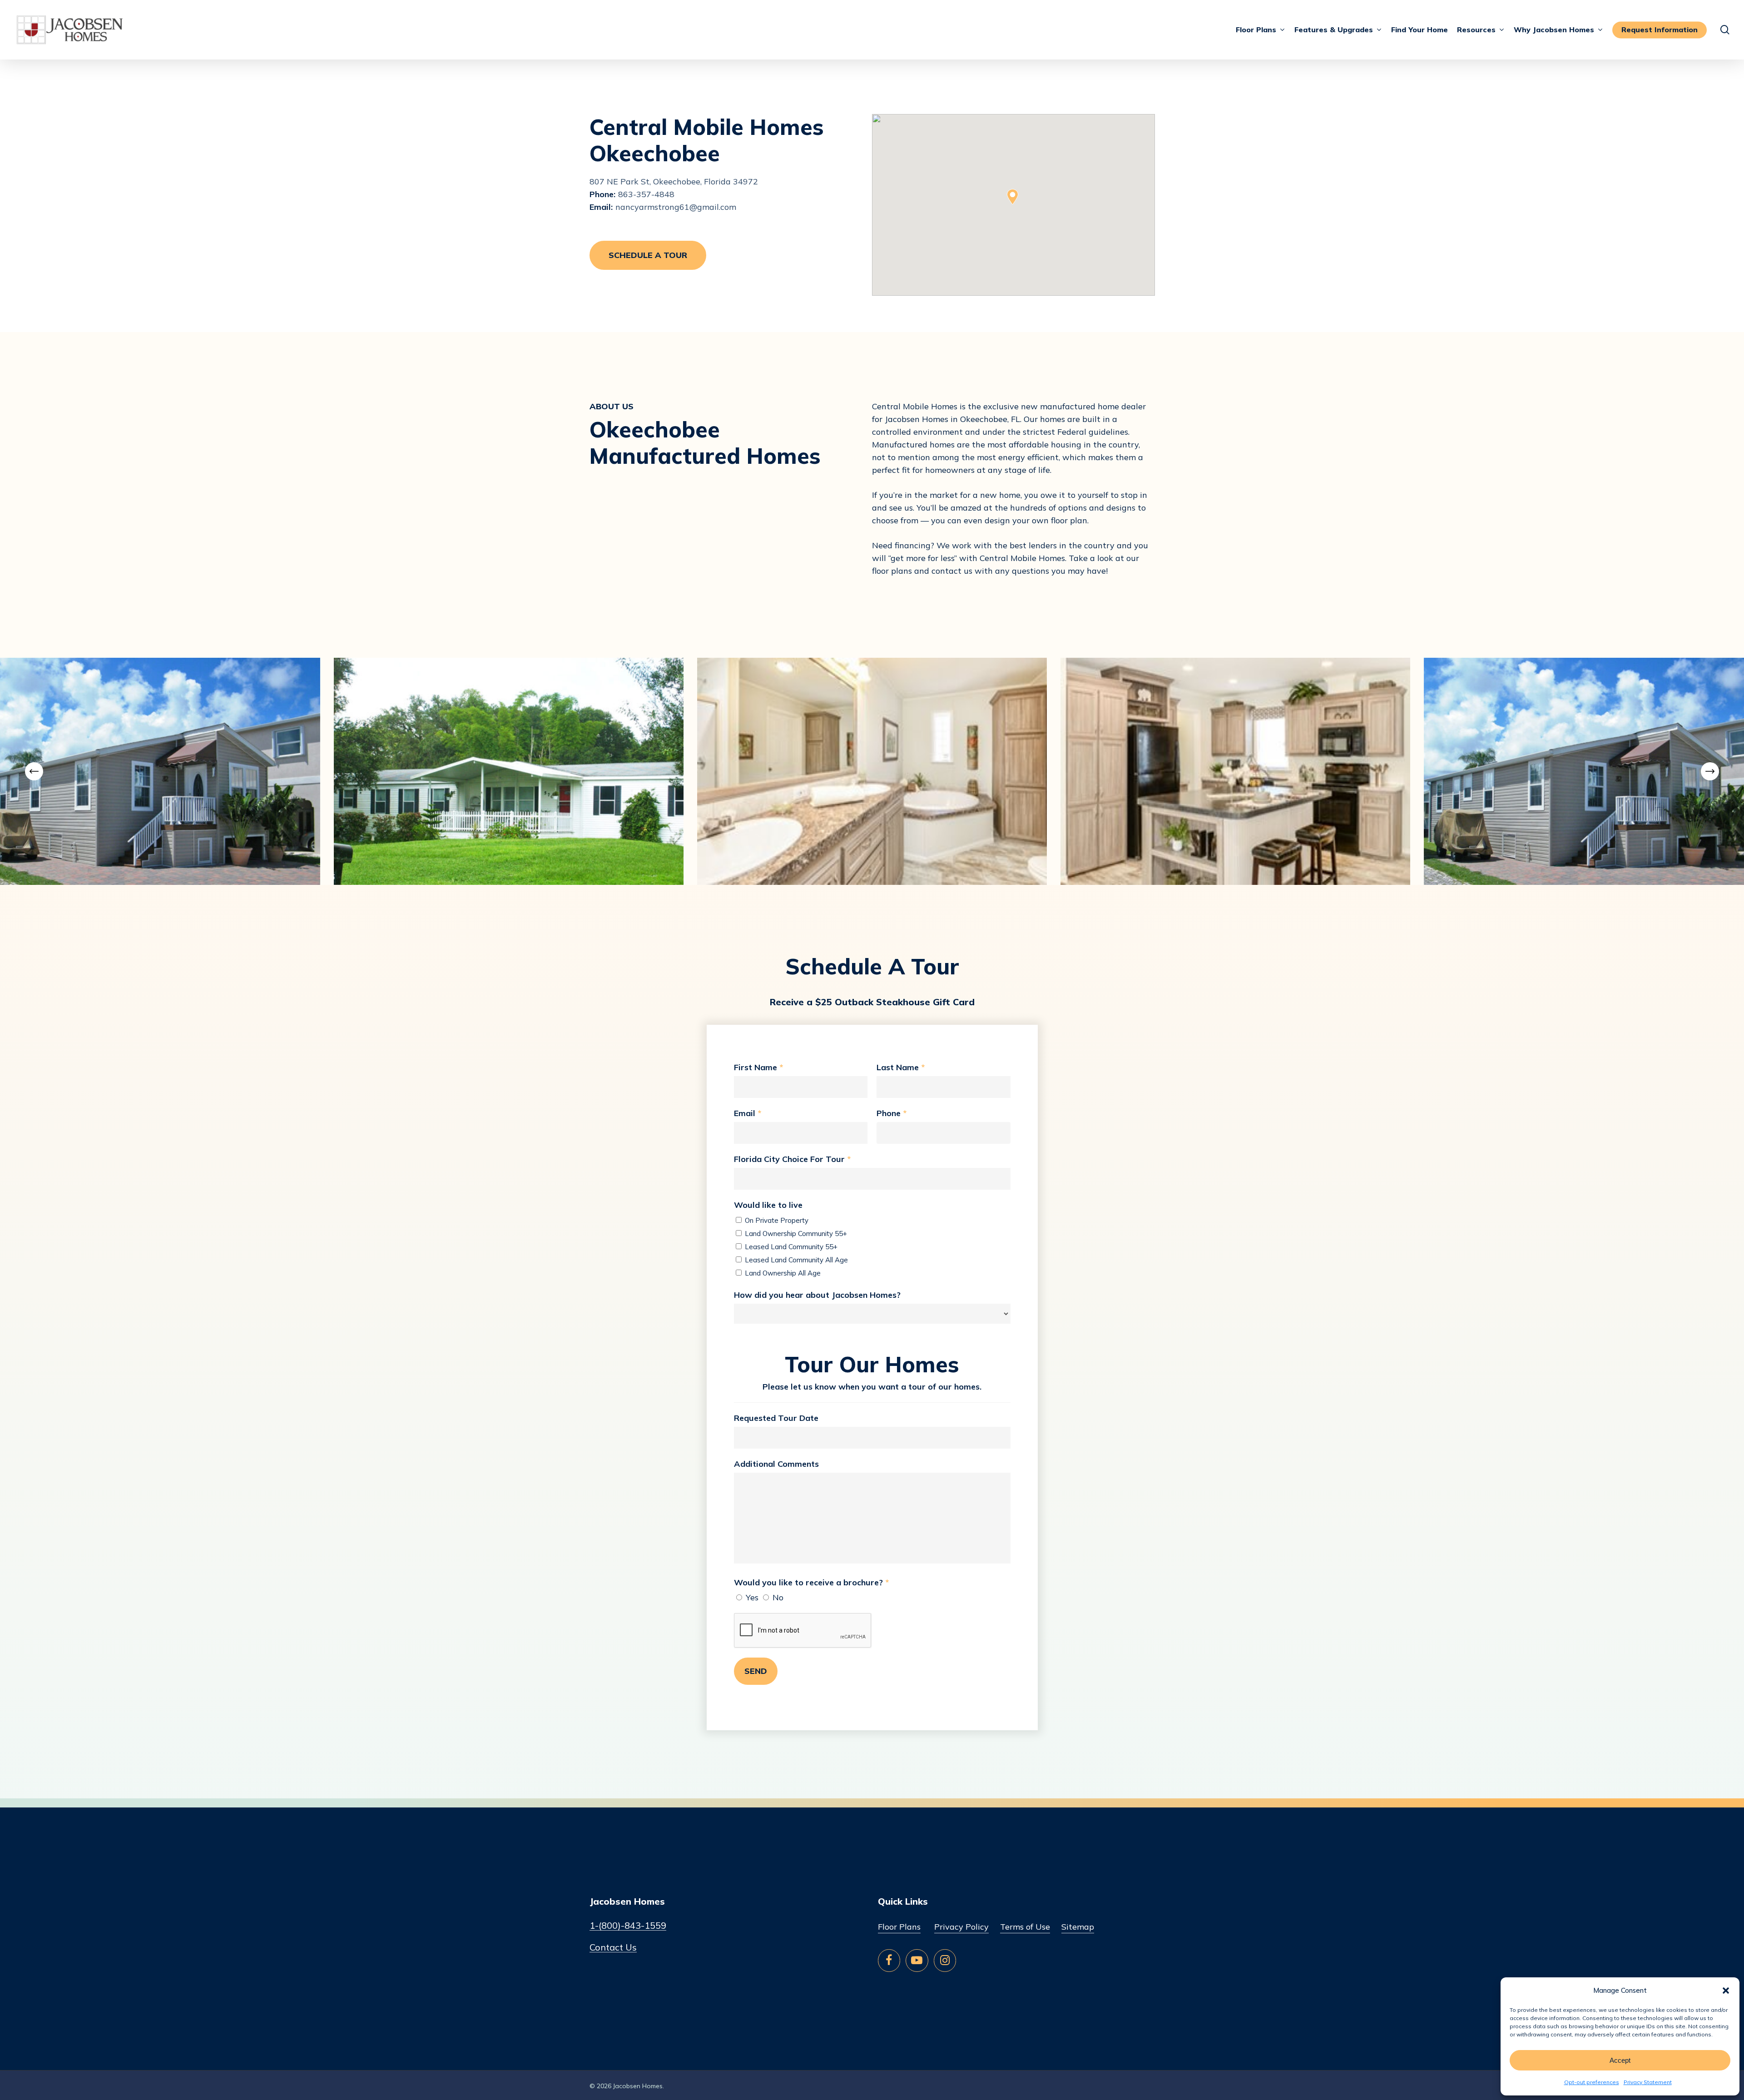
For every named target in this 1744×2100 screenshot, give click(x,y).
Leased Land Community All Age (795, 1260)
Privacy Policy (961, 1927)
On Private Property (776, 1220)
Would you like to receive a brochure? (811, 1582)
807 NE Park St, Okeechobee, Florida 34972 (674, 181)
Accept (1620, 2060)
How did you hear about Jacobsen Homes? (817, 1295)
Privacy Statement (1648, 2082)
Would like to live (768, 1205)
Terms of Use (1025, 1927)
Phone (892, 1113)
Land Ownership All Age (782, 1273)
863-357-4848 (646, 194)
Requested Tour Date (776, 1418)
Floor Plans (899, 1927)
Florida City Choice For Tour (792, 1159)
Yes (751, 1597)
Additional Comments (776, 1464)
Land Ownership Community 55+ (795, 1234)
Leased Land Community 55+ (790, 1247)
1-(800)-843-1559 (628, 1926)
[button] (1726, 1991)
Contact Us (613, 1947)
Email (748, 1113)
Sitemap (1078, 1927)
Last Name (901, 1067)
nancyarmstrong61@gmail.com (676, 207)
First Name (758, 1067)
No (777, 1597)
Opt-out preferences (1592, 2082)
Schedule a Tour (648, 255)
